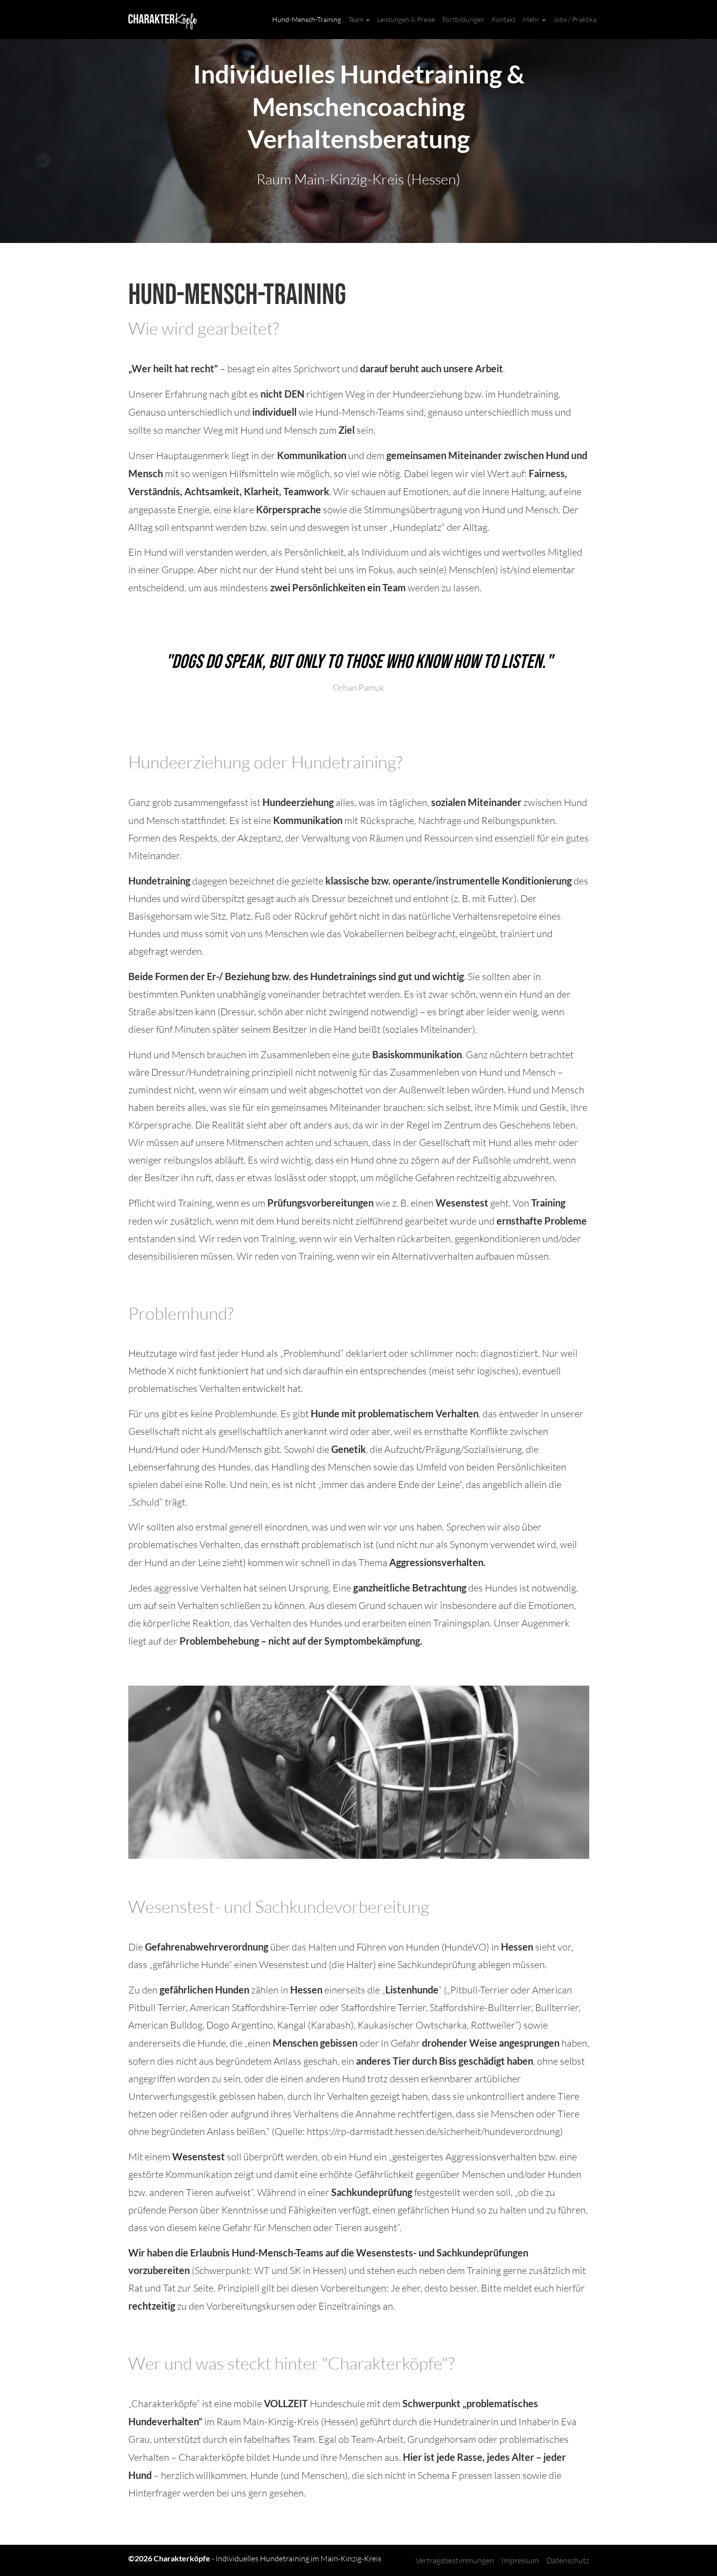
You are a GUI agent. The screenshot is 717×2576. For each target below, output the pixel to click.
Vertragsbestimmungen (455, 2560)
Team (357, 19)
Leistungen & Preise (406, 19)
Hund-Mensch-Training (307, 19)
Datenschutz (568, 2560)
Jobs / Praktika (575, 19)
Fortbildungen (463, 19)
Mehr (532, 19)
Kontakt (504, 19)
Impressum (520, 2560)
